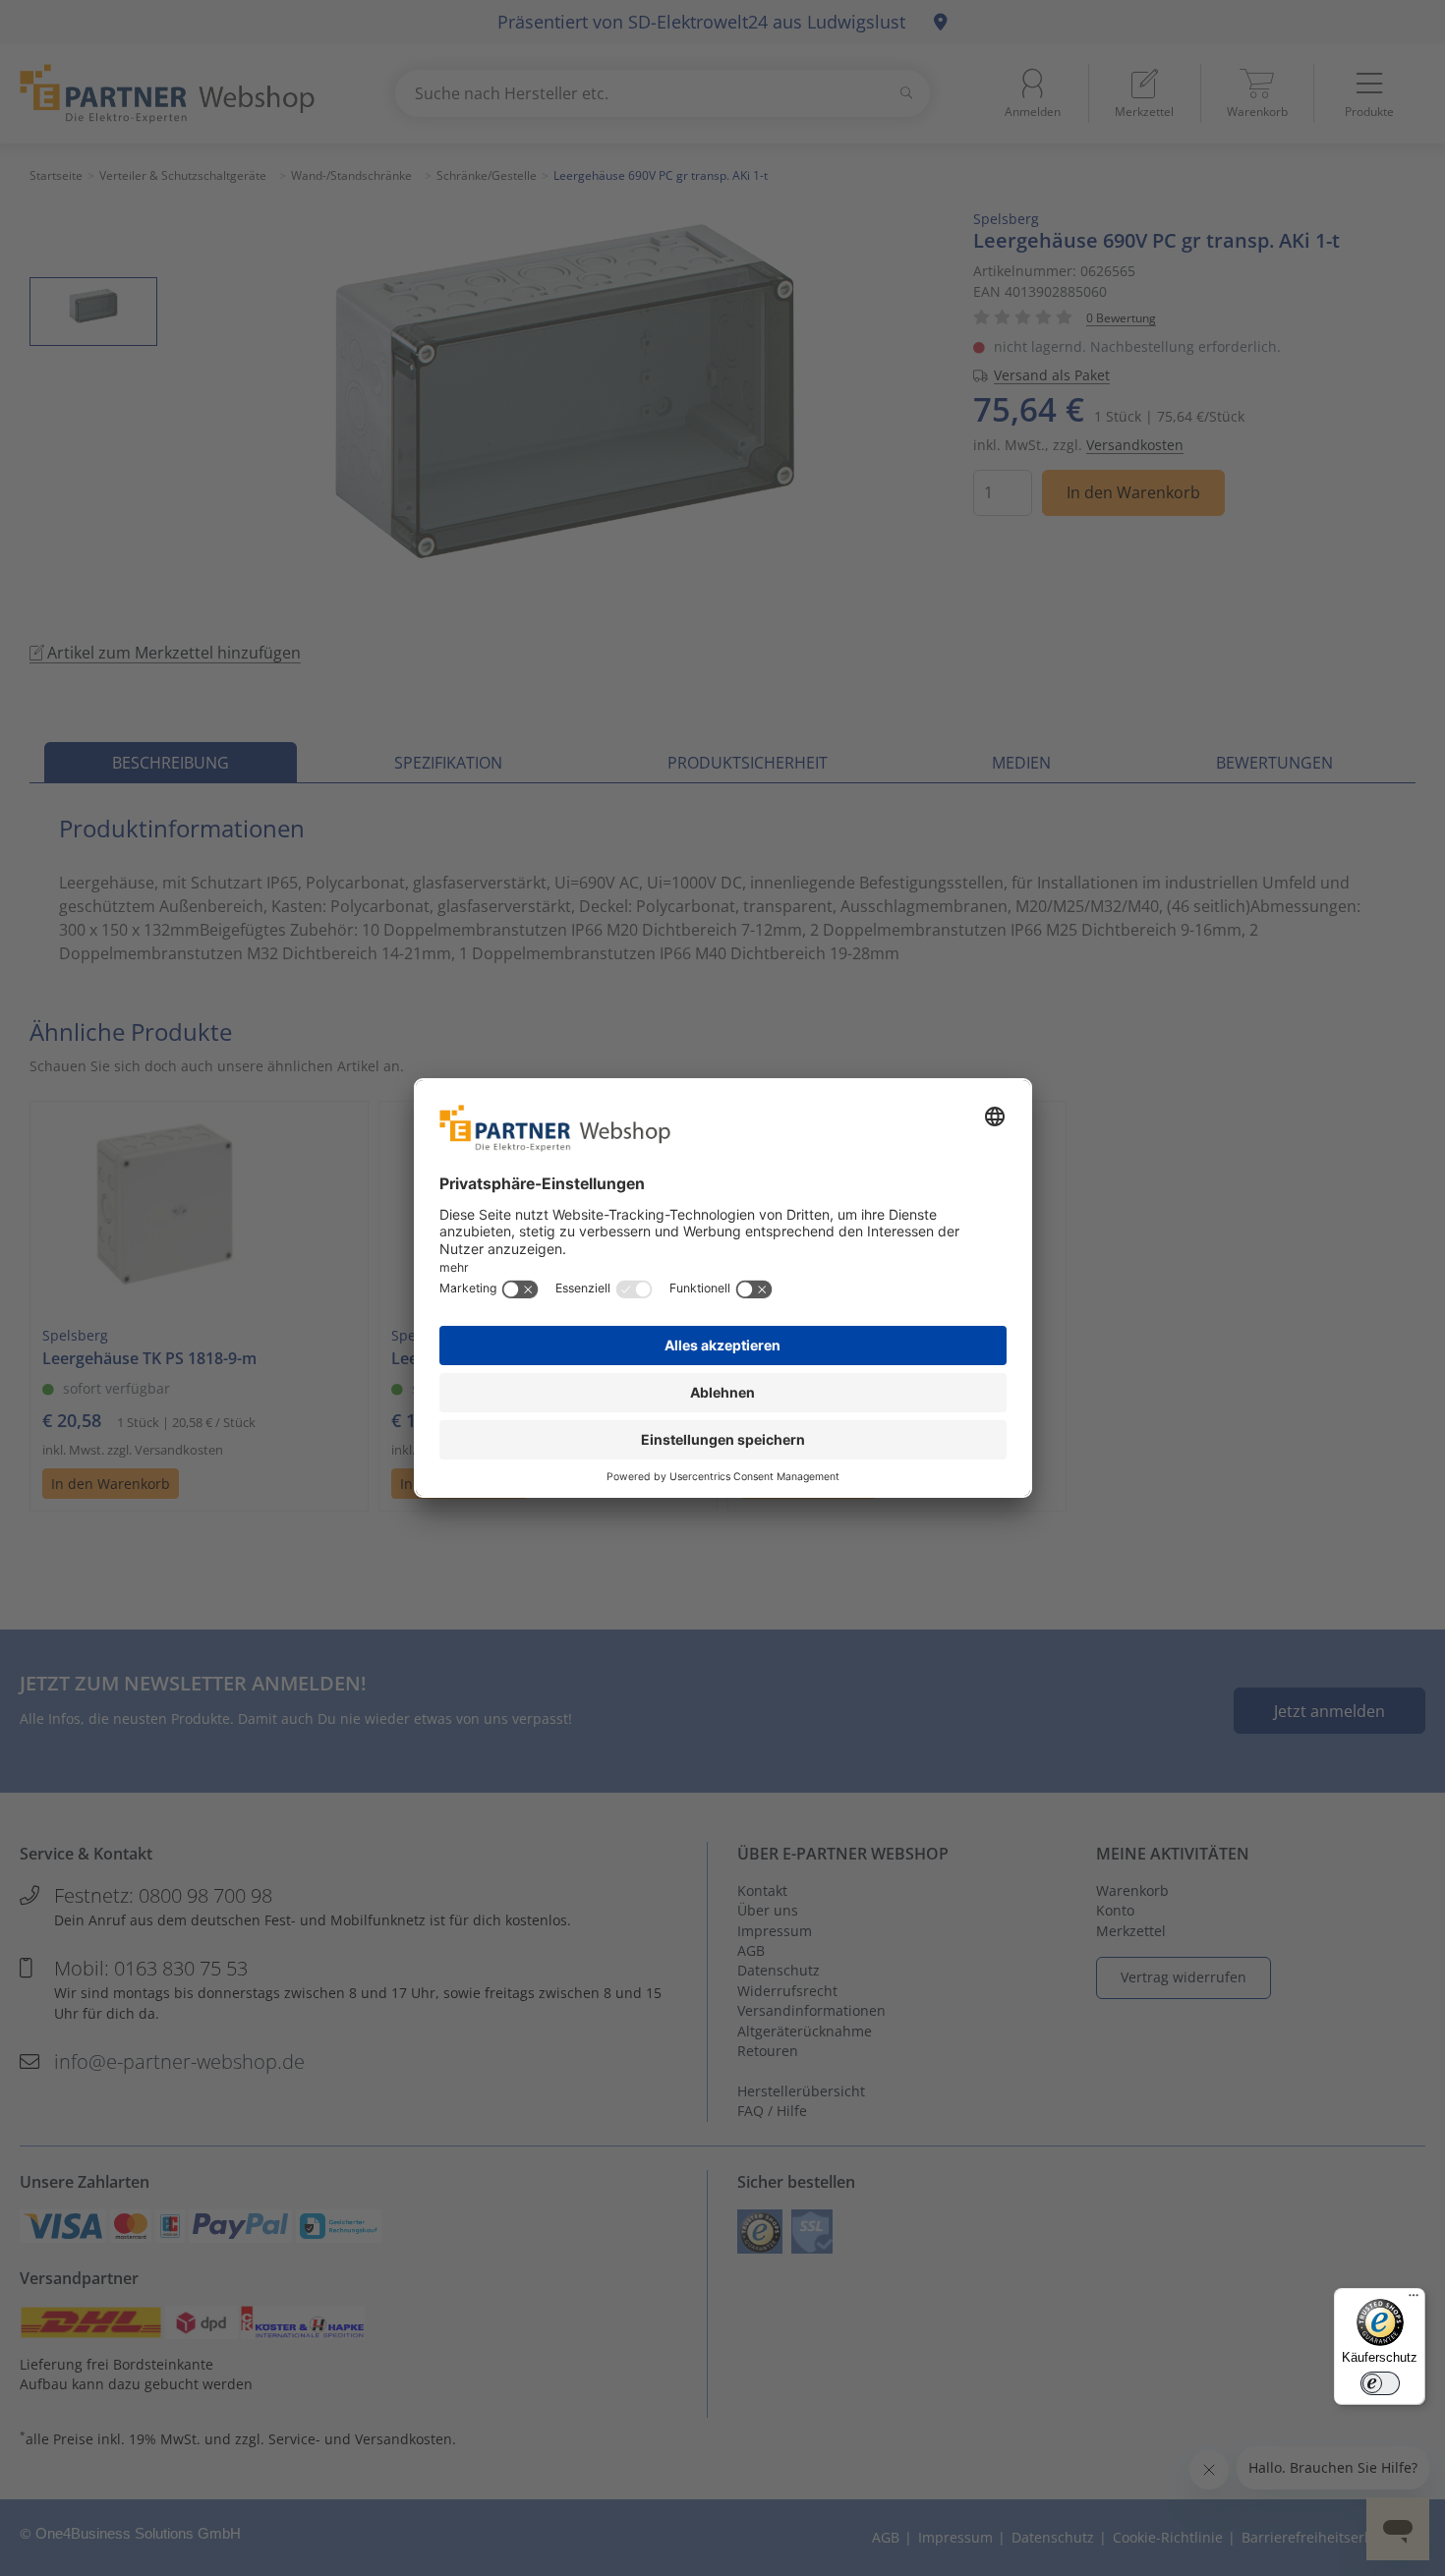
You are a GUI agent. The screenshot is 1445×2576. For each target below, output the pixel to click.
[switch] (1380, 2383)
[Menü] (1414, 2300)
